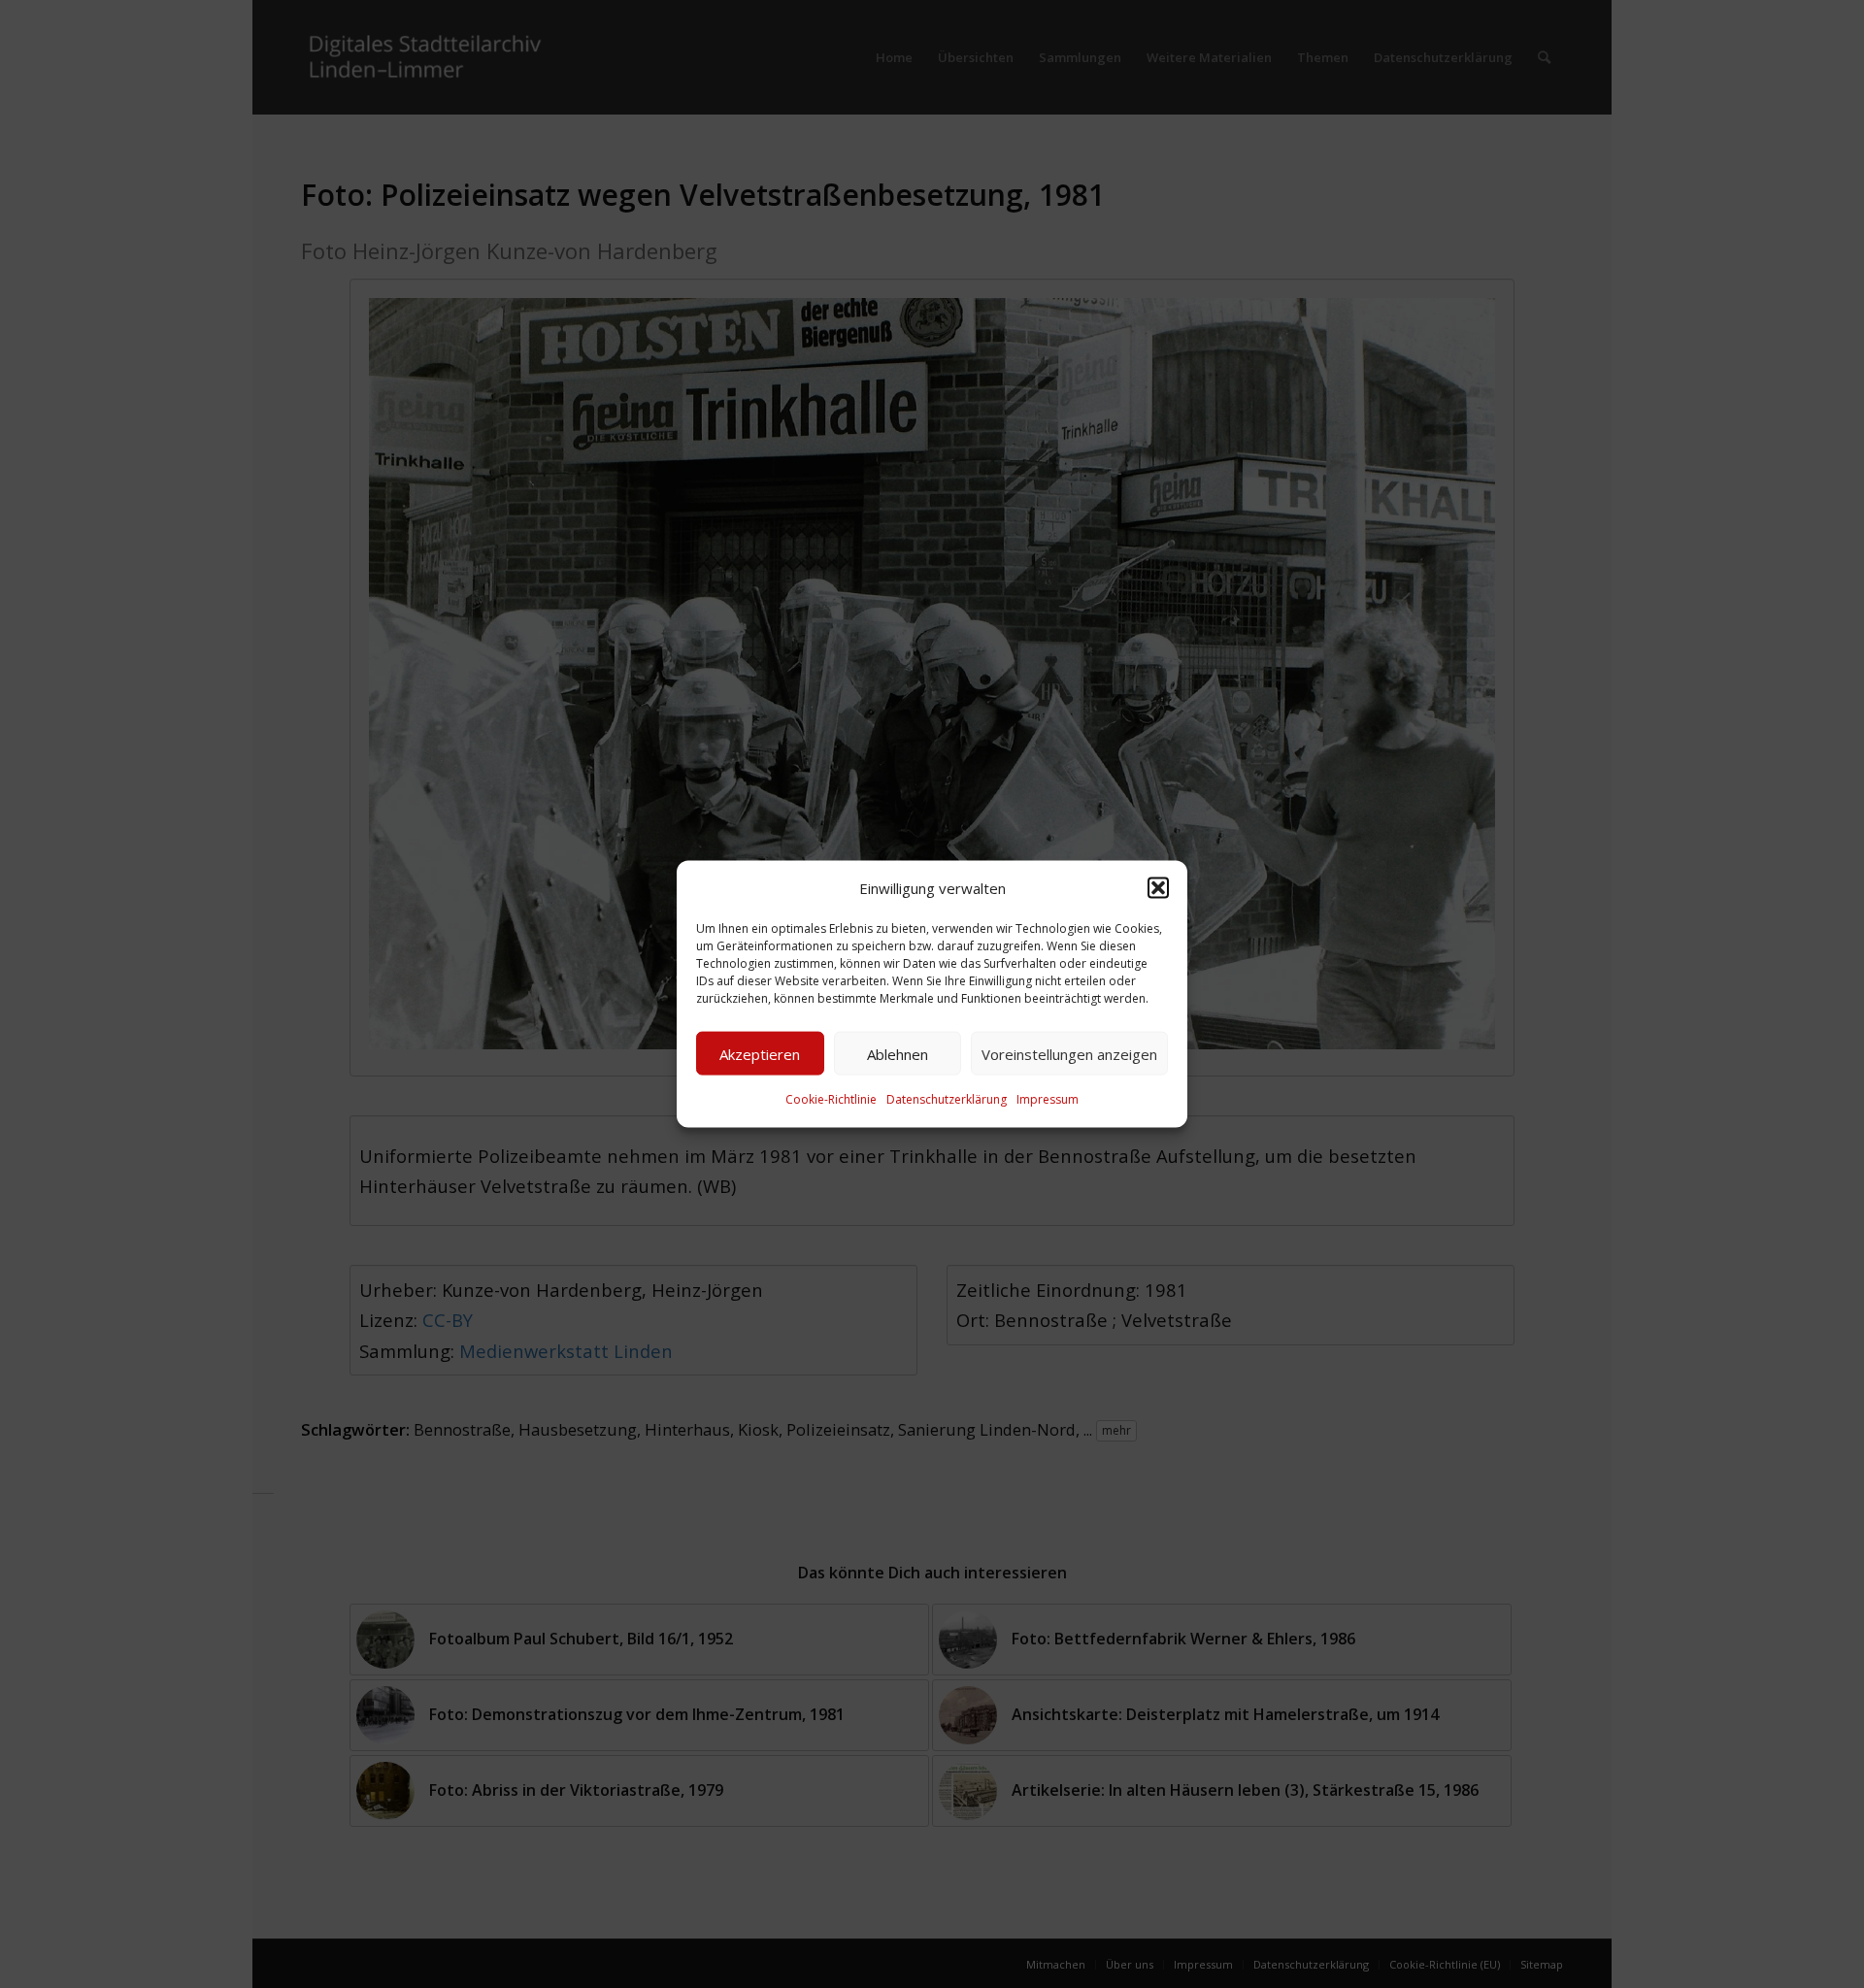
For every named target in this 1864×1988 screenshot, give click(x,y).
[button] (1158, 888)
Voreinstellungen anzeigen (1069, 1054)
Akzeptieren (760, 1054)
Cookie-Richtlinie (831, 1099)
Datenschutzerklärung (947, 1099)
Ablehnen (898, 1054)
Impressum (1048, 1099)
